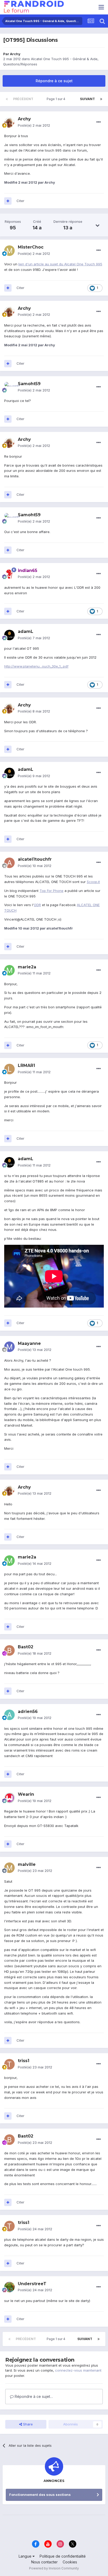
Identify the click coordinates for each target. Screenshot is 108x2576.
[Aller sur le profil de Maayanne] (9, 1347)
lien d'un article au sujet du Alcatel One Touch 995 (60, 264)
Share (27, 2424)
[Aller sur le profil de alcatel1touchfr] (9, 863)
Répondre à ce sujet (54, 81)
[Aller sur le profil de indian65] (9, 574)
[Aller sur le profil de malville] (9, 1868)
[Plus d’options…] (99, 122)
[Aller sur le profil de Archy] (9, 122)
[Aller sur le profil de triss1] (9, 2064)
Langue (26, 2556)
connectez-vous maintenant (78, 2370)
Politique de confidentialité (63, 2556)
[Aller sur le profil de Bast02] (9, 1650)
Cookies (70, 2562)
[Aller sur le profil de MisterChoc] (9, 251)
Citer (20, 201)
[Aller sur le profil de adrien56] (9, 1715)
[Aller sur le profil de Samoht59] (9, 387)
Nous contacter (44, 2562)
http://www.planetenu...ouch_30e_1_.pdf (36, 666)
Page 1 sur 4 (57, 99)
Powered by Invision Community (54, 2568)
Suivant (87, 99)
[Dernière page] (101, 99)
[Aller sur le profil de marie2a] (9, 970)
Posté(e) (34, 125)
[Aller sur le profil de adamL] (9, 635)
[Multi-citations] (8, 201)
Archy (15, 54)
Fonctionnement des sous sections (40, 2495)
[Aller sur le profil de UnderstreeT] (9, 2287)
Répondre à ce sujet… (33, 2396)
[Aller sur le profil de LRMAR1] (9, 1069)
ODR (37, 905)
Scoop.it (93, 882)
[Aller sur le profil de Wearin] (9, 1798)
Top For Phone (52, 891)
